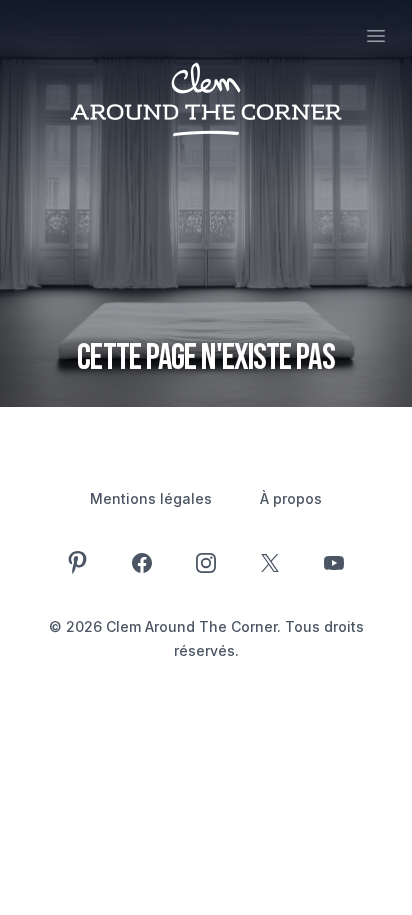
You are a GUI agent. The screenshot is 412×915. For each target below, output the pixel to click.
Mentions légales (151, 498)
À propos (291, 498)
